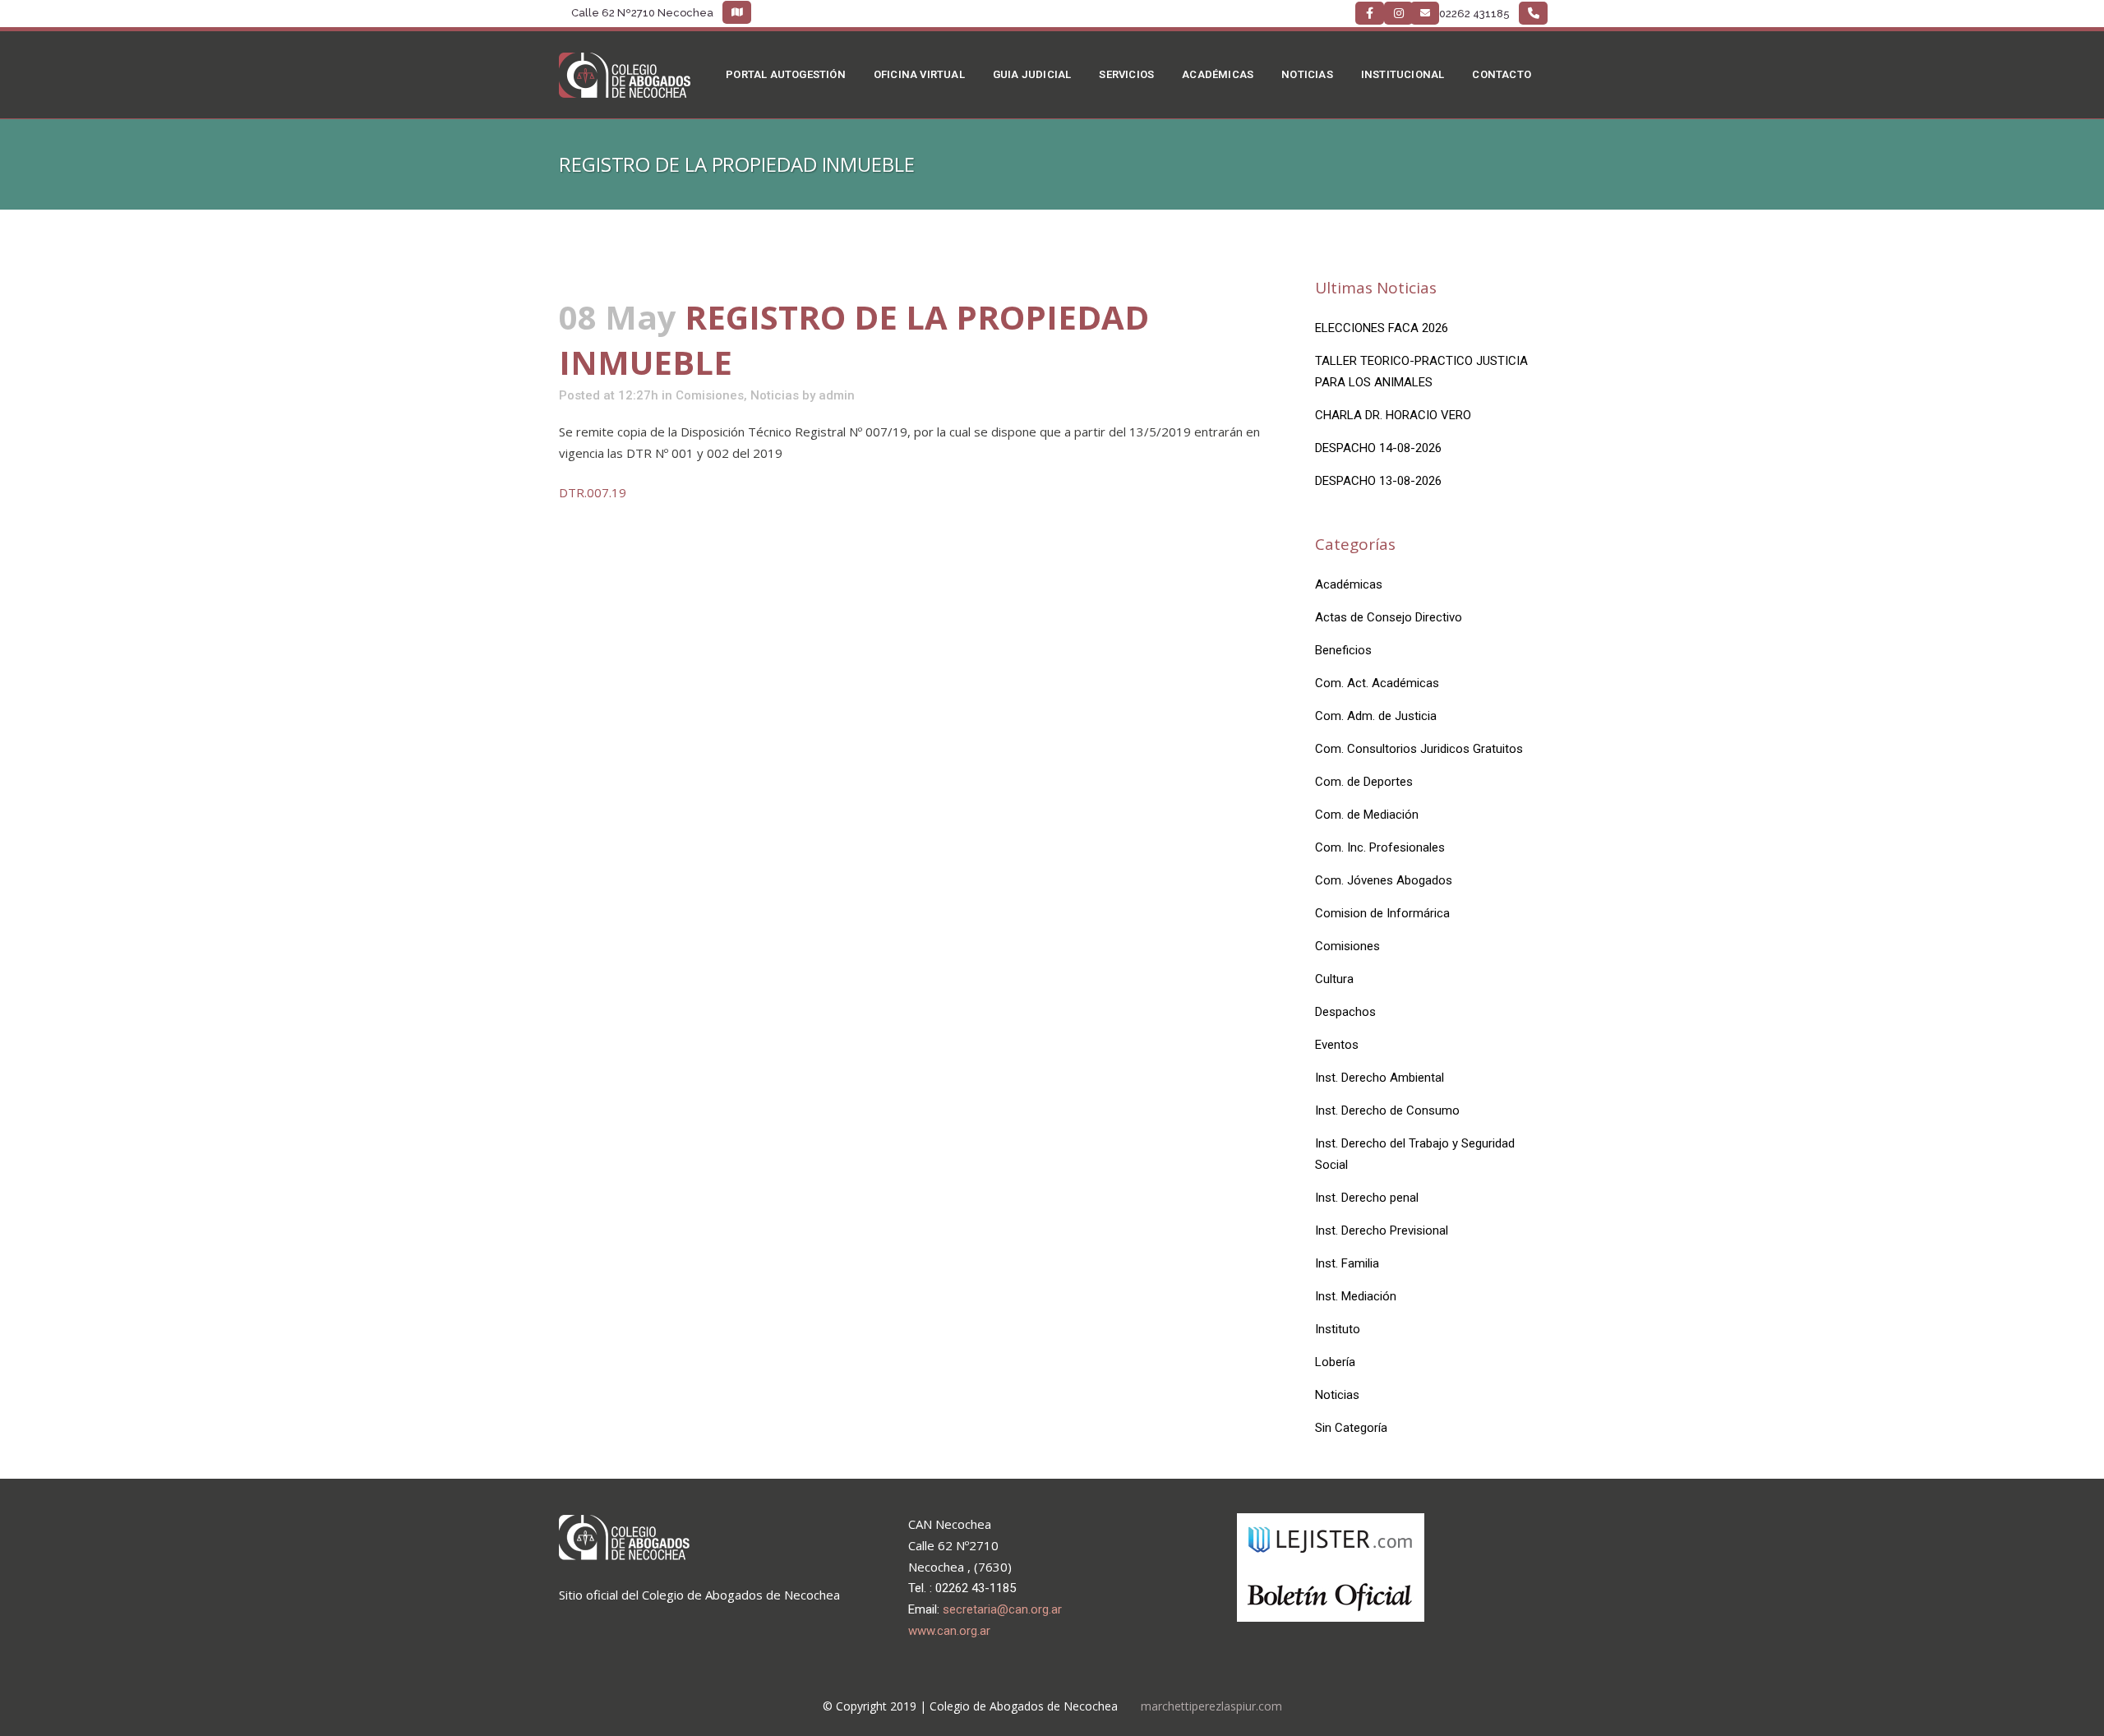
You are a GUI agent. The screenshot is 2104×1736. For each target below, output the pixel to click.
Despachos (1345, 1012)
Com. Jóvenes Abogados (1384, 880)
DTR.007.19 (593, 492)
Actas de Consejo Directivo (1389, 617)
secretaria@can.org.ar (1002, 1609)
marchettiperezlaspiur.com (1211, 1706)
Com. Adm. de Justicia (1376, 716)
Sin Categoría (1351, 1428)
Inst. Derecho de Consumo (1387, 1110)
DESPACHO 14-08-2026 (1378, 448)
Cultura (1334, 979)
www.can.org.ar (949, 1631)
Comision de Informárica (1382, 913)
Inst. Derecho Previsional (1382, 1230)
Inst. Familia (1347, 1263)
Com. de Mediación (1367, 815)
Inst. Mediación (1356, 1296)
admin (837, 395)
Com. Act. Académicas (1377, 683)
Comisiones (710, 395)
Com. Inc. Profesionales (1380, 847)
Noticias (775, 395)
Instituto (1338, 1329)
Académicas (1349, 584)
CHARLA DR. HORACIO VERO (1393, 415)
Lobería (1335, 1362)
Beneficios (1343, 650)
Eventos (1337, 1045)
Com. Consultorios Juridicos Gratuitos (1419, 749)
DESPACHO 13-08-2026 (1378, 481)
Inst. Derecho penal (1367, 1198)
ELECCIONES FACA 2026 (1382, 328)
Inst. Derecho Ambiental (1380, 1078)
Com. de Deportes (1364, 782)
